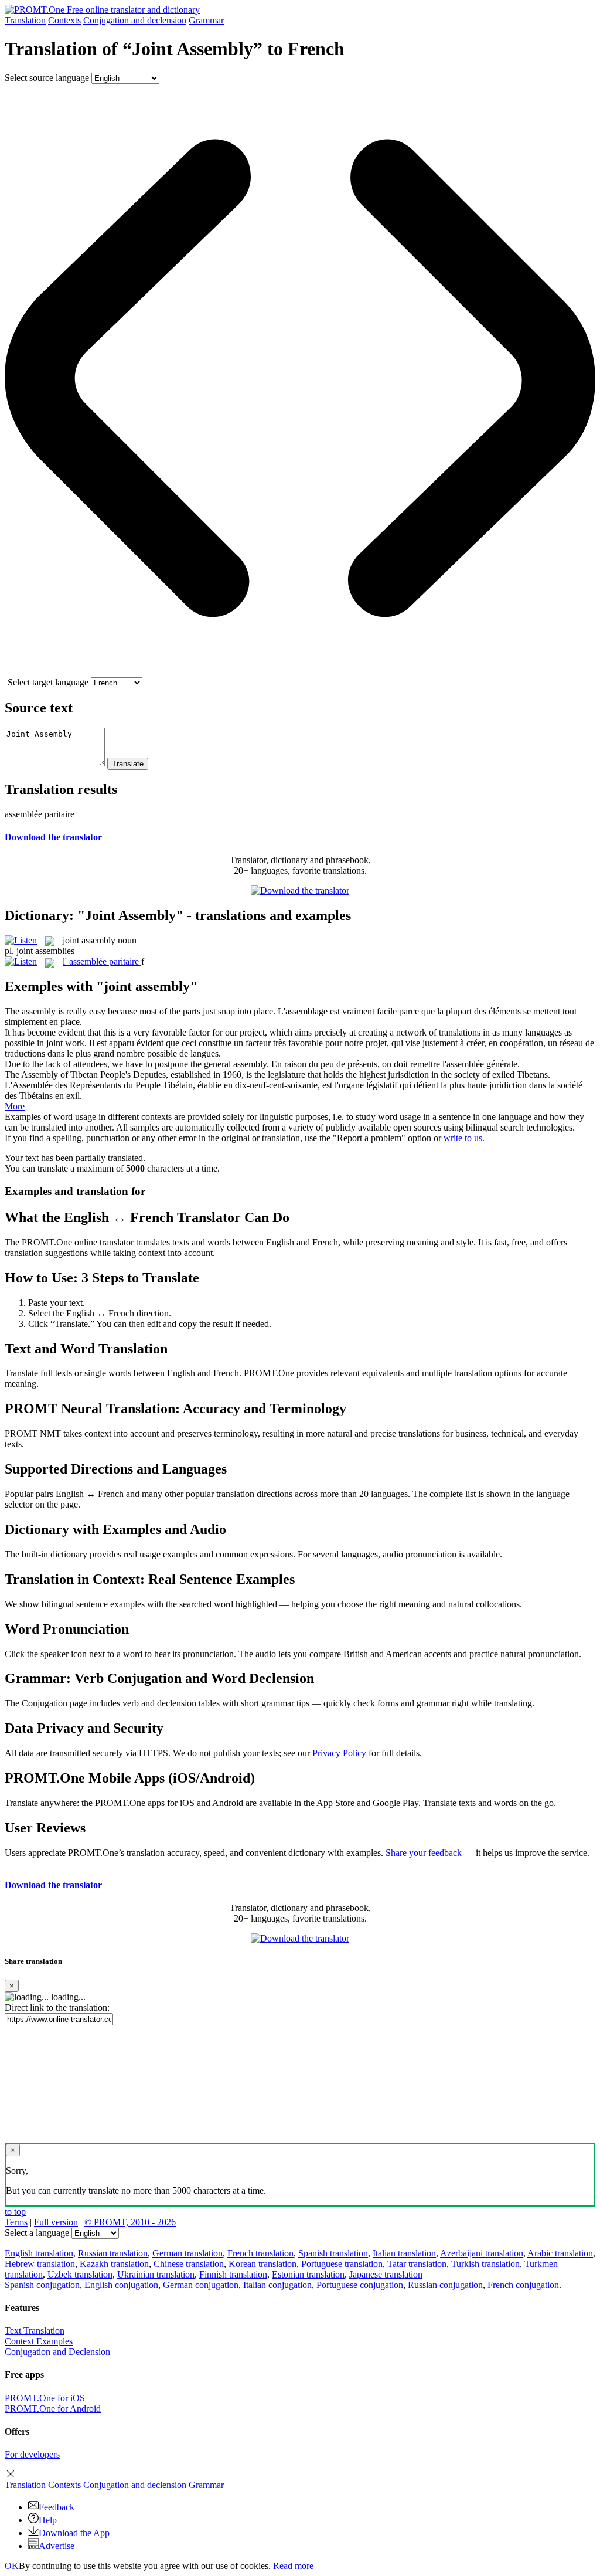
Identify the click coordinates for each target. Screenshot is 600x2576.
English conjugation (121, 2285)
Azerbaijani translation (482, 2253)
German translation (187, 2253)
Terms (16, 2222)
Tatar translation (417, 2264)
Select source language (47, 78)
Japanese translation (386, 2274)
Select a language (37, 2233)
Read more (293, 2566)
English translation (39, 2253)
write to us (463, 1138)
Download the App (74, 2533)
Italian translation (404, 2253)
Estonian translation (308, 2274)
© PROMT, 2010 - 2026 (130, 2222)
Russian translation (113, 2253)
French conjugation (523, 2285)
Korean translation (262, 2264)
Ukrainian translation (156, 2274)
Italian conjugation (277, 2285)
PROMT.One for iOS (45, 2398)
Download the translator (53, 837)
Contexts (64, 20)
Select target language (48, 682)
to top (15, 2212)
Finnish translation (233, 2274)
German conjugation (201, 2285)
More (15, 1106)
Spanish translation (333, 2253)
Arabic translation (560, 2253)
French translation (260, 2253)
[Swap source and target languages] (300, 672)
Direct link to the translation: (57, 2007)
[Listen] (21, 940)
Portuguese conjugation (360, 2285)
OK (12, 2566)
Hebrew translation (40, 2264)
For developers (32, 2454)
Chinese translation (189, 2264)
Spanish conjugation (42, 2285)
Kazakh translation (114, 2264)
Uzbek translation (80, 2274)
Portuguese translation (342, 2264)
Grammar (206, 20)
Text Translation (35, 2331)
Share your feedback (424, 1853)
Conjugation (135, 20)
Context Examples (39, 2341)
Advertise (57, 2546)
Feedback (57, 2507)
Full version (56, 2222)
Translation (25, 20)
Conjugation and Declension (57, 2352)
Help (48, 2520)
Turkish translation (485, 2264)
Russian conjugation (445, 2285)
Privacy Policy (339, 1753)
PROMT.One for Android (53, 2409)
